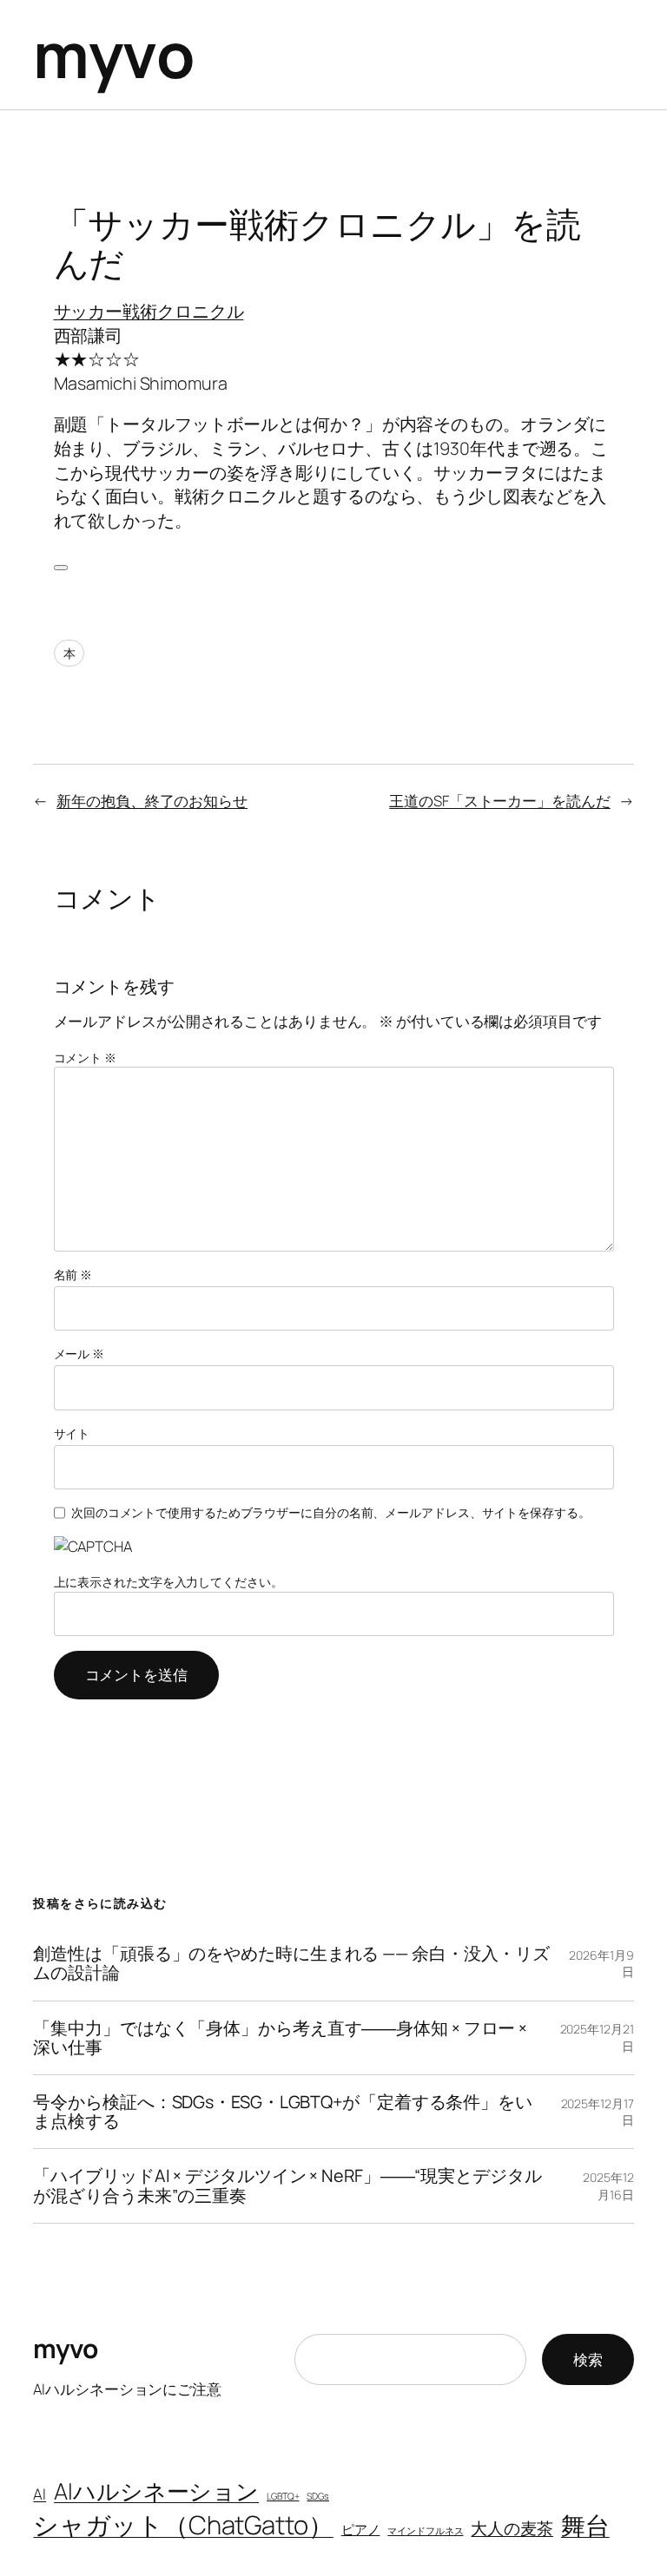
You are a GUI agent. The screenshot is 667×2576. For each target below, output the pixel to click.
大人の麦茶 (512, 2528)
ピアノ (361, 2529)
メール (79, 1354)
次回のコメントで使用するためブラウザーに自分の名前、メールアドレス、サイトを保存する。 (331, 1512)
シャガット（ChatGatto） (183, 2525)
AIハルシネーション (156, 2491)
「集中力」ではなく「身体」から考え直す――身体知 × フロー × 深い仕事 (280, 2038)
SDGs (318, 2496)
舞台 (585, 2525)
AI (40, 2494)
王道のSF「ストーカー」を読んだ (499, 801)
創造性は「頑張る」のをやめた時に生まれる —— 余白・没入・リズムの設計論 (291, 1963)
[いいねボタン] (61, 568)
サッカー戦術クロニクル (149, 311)
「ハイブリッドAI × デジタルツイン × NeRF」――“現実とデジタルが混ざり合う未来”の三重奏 (287, 2185)
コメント (85, 1058)
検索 (588, 2359)
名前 (73, 1275)
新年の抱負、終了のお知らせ (152, 801)
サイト (72, 1433)
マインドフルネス (425, 2531)
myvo (114, 54)
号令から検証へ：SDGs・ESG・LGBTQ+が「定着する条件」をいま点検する (283, 2112)
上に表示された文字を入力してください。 (168, 1582)
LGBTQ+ (283, 2496)
